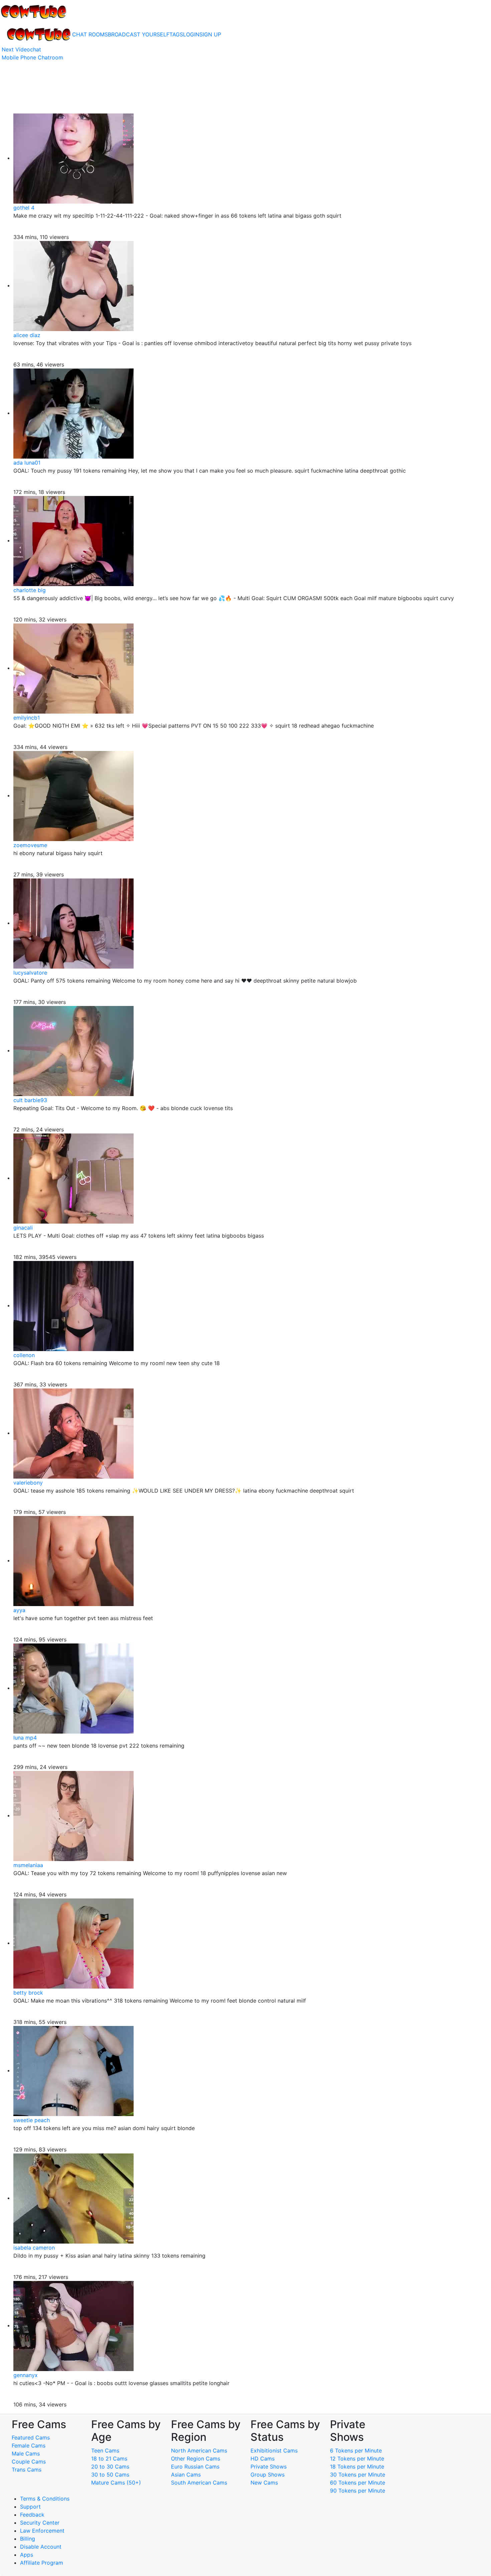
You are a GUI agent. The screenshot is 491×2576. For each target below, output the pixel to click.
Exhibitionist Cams (274, 2451)
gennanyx (26, 2375)
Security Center (40, 2523)
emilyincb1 (27, 718)
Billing (28, 2539)
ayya (19, 1610)
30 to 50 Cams (110, 2475)
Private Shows (269, 2467)
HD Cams (263, 2459)
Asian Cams (186, 2475)
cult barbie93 (30, 1100)
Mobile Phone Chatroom (32, 57)
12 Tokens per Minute (357, 2459)
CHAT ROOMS (90, 34)
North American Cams (199, 2451)
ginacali (23, 1228)
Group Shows (268, 2475)
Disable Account (41, 2547)
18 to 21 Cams (109, 2459)
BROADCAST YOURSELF (139, 34)
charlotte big (30, 590)
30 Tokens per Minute (358, 2475)
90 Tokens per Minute (358, 2491)
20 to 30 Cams (110, 2467)
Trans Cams (27, 2470)
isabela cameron (34, 2248)
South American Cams (199, 2483)
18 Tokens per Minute (357, 2467)
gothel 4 (24, 208)
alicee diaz (27, 335)
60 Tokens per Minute (358, 2483)
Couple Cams (29, 2462)
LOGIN (191, 34)
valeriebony (28, 1483)
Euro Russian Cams (195, 2467)
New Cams (264, 2483)
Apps (27, 2555)
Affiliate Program (42, 2563)
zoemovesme (30, 845)
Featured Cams (31, 2437)
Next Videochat (21, 49)
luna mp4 (25, 1738)
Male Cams (26, 2454)
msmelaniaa (28, 1865)
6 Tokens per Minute (356, 2451)
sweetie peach (32, 2120)
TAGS (176, 34)
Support (30, 2507)
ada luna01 (27, 463)
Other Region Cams (196, 2459)
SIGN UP (210, 34)
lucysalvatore (30, 973)
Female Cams (29, 2445)
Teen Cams (105, 2451)
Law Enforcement (42, 2531)
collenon (24, 1355)
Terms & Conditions (45, 2499)
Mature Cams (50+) (116, 2483)
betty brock (28, 1993)
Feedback (32, 2515)
